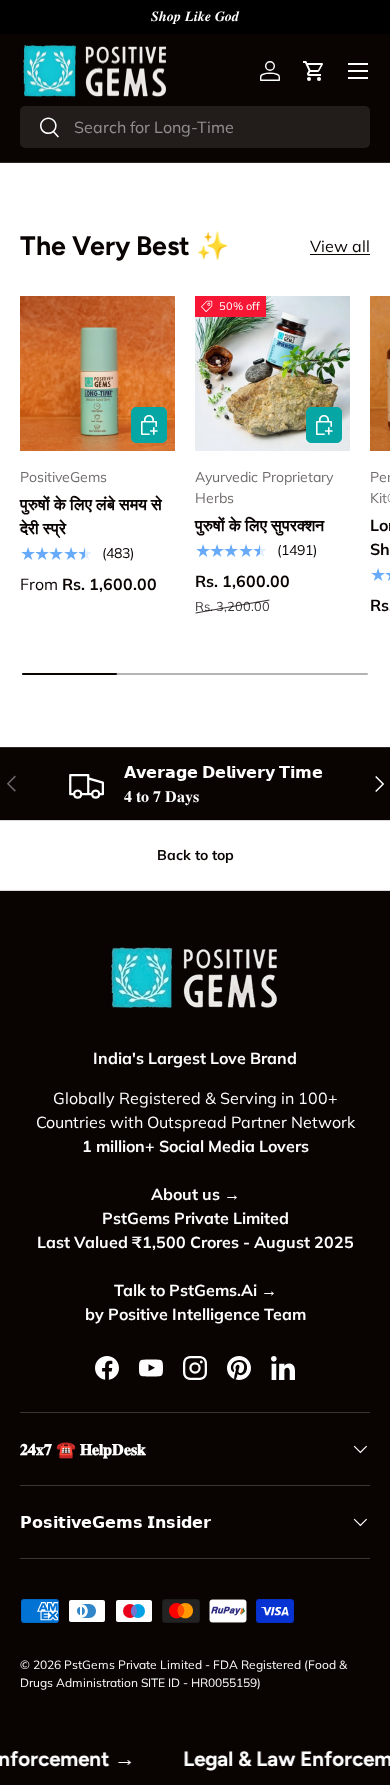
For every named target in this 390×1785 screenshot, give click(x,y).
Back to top (195, 855)
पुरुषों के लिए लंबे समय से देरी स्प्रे (91, 516)
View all (340, 246)
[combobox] (195, 127)
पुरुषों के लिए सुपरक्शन (259, 525)
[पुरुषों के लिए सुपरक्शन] (272, 373)
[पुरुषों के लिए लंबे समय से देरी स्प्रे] (97, 373)
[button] (314, 71)
